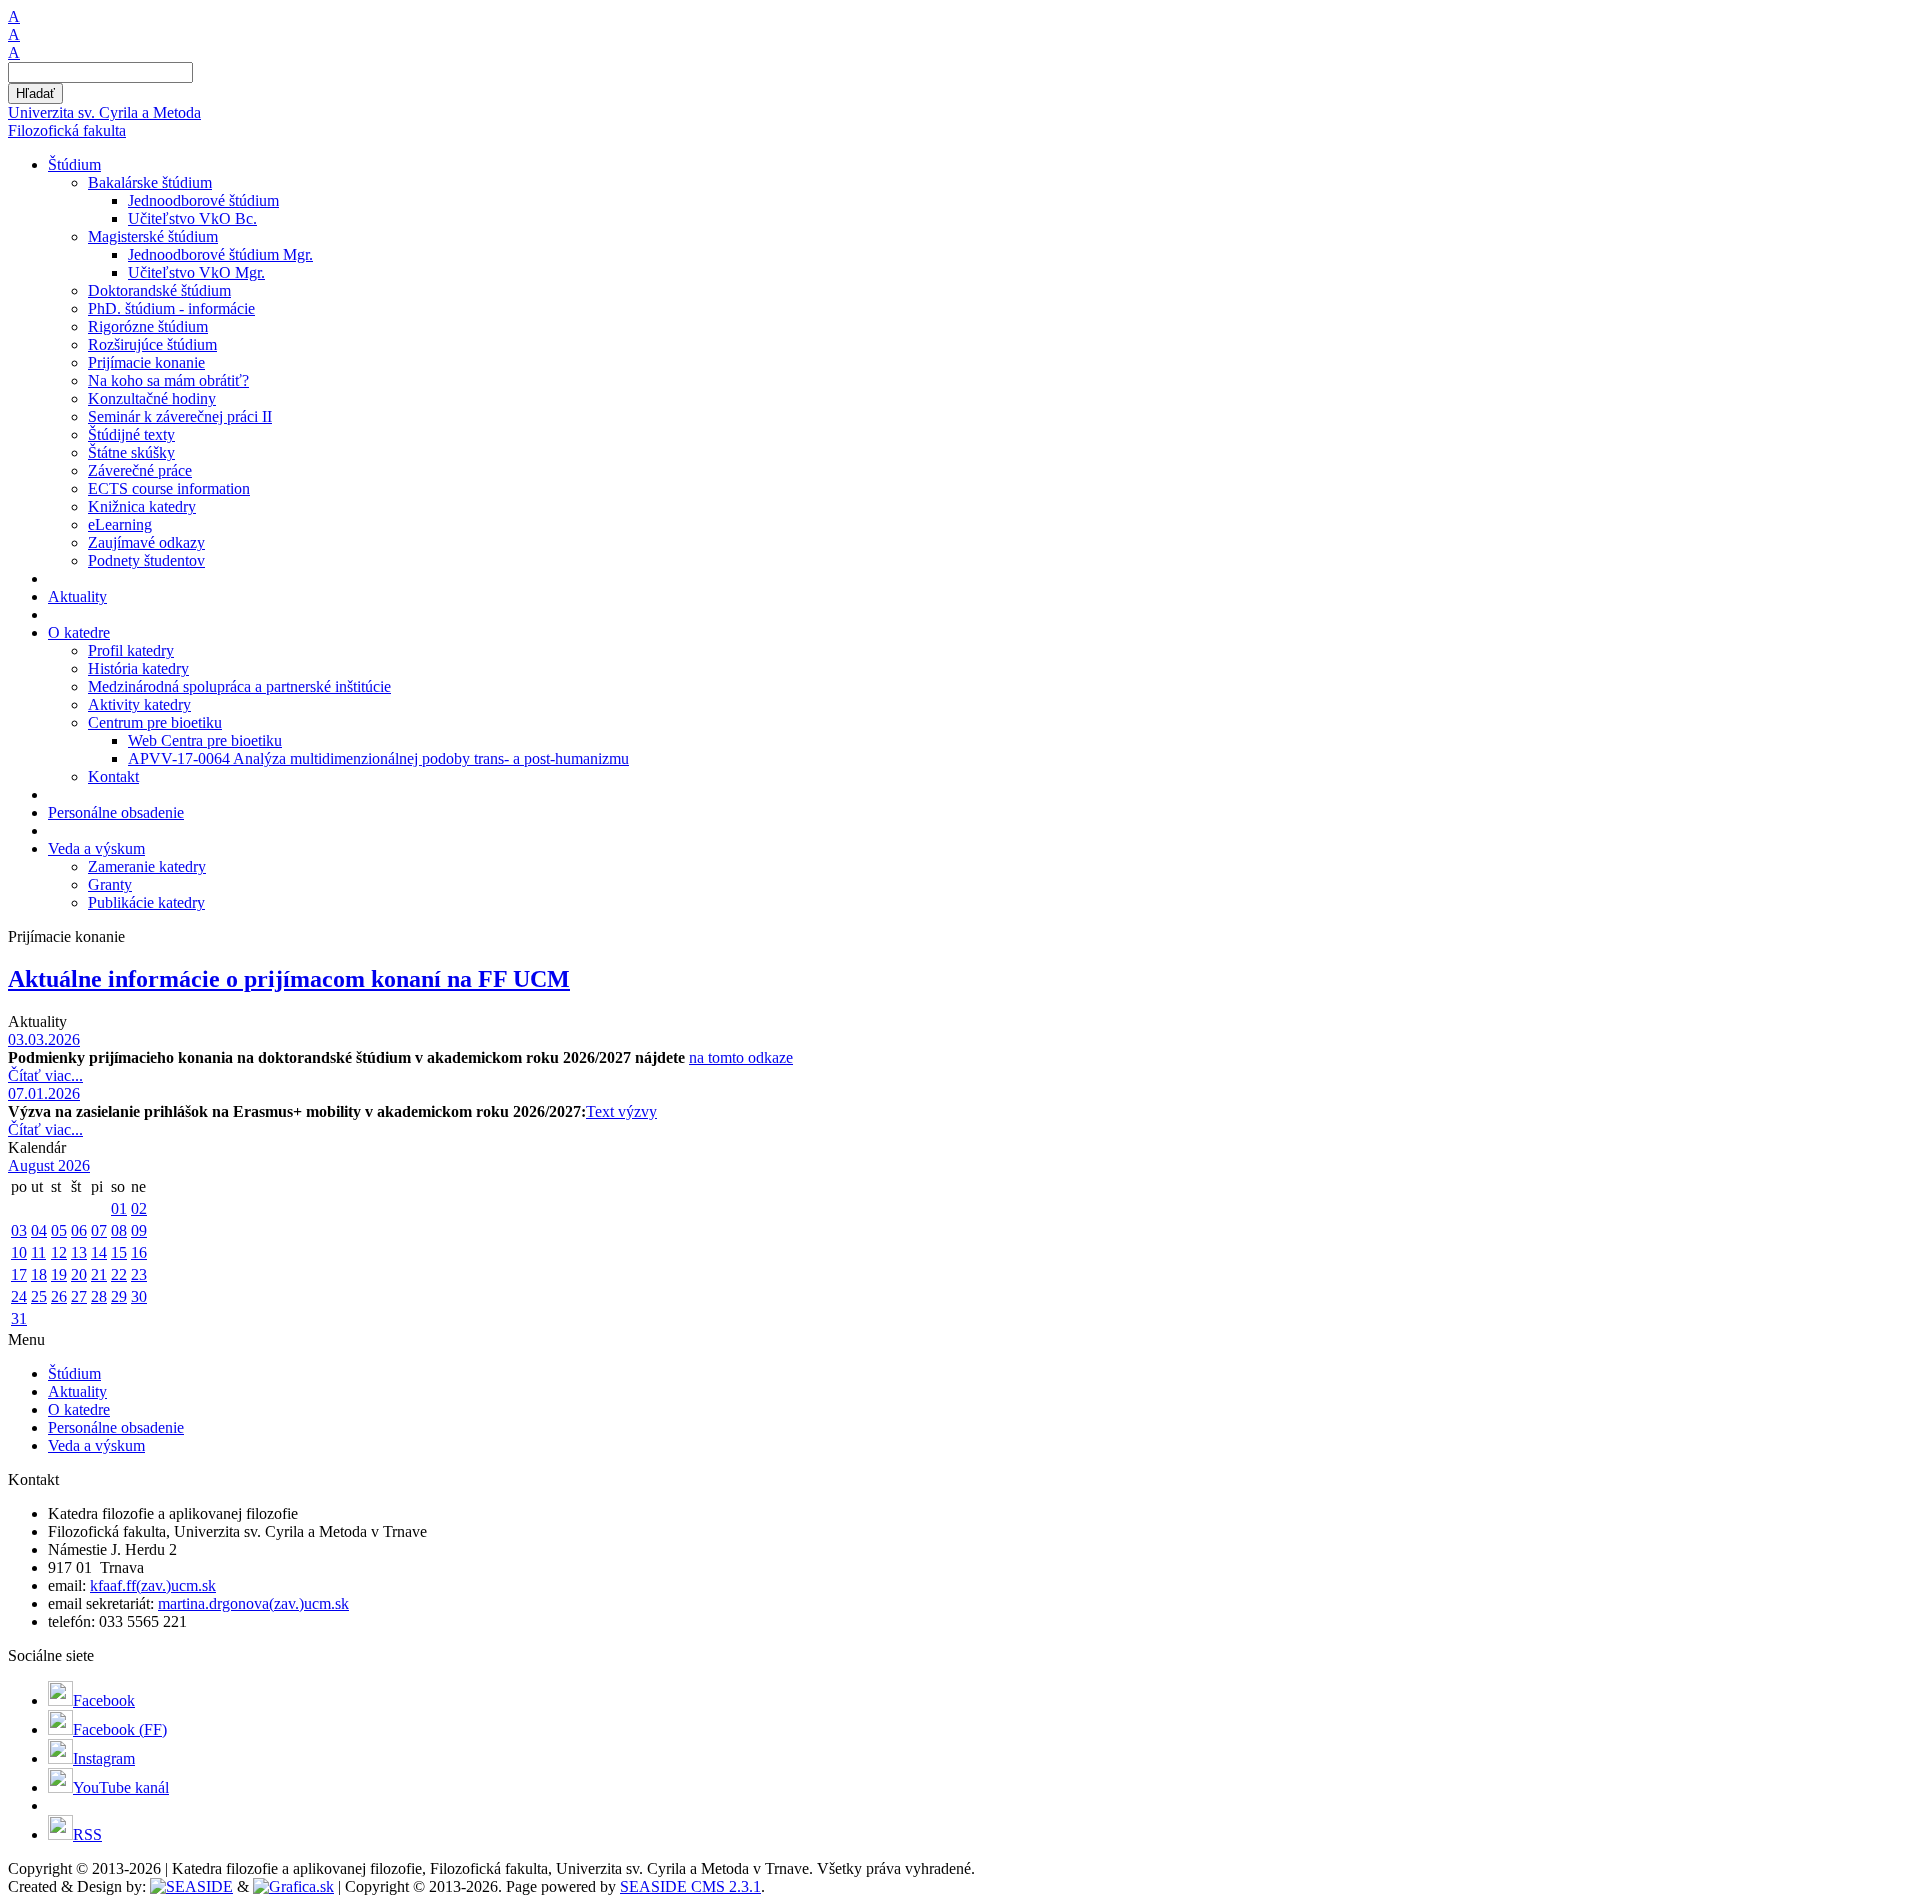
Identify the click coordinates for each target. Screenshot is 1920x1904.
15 (119, 1252)
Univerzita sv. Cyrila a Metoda (104, 112)
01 (119, 1208)
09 (139, 1230)
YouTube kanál (121, 1787)
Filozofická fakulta (67, 130)
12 (59, 1252)
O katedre (79, 1409)
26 (59, 1296)
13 (79, 1252)
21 (99, 1274)
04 (39, 1230)
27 (79, 1296)
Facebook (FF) (120, 1729)
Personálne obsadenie (116, 1427)
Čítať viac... (45, 1075)
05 (59, 1230)
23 (139, 1274)
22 (119, 1274)
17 (19, 1274)
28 (99, 1296)
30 (139, 1296)
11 (38, 1252)
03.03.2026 (44, 1039)
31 (19, 1318)
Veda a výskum (96, 1445)
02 (139, 1208)
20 (79, 1274)
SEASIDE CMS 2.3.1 (690, 1886)
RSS (87, 1834)
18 (39, 1274)
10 (19, 1252)
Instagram (104, 1758)
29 (119, 1296)
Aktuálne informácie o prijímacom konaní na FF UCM (289, 979)
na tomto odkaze (741, 1057)
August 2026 (49, 1165)
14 (99, 1252)
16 (139, 1252)
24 (19, 1296)
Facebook (104, 1700)
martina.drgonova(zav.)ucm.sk (253, 1603)
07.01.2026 (44, 1093)
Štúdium (74, 1373)
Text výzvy (621, 1111)
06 (79, 1230)
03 (19, 1230)
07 (99, 1230)
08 (119, 1230)
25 (39, 1296)
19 (59, 1274)
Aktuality (77, 1391)
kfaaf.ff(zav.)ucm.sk (153, 1585)
